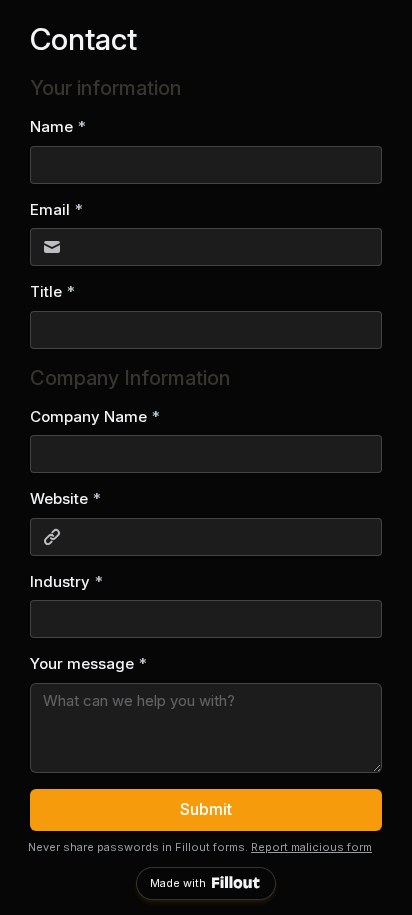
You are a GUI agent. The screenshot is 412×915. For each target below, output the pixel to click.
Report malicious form (311, 847)
